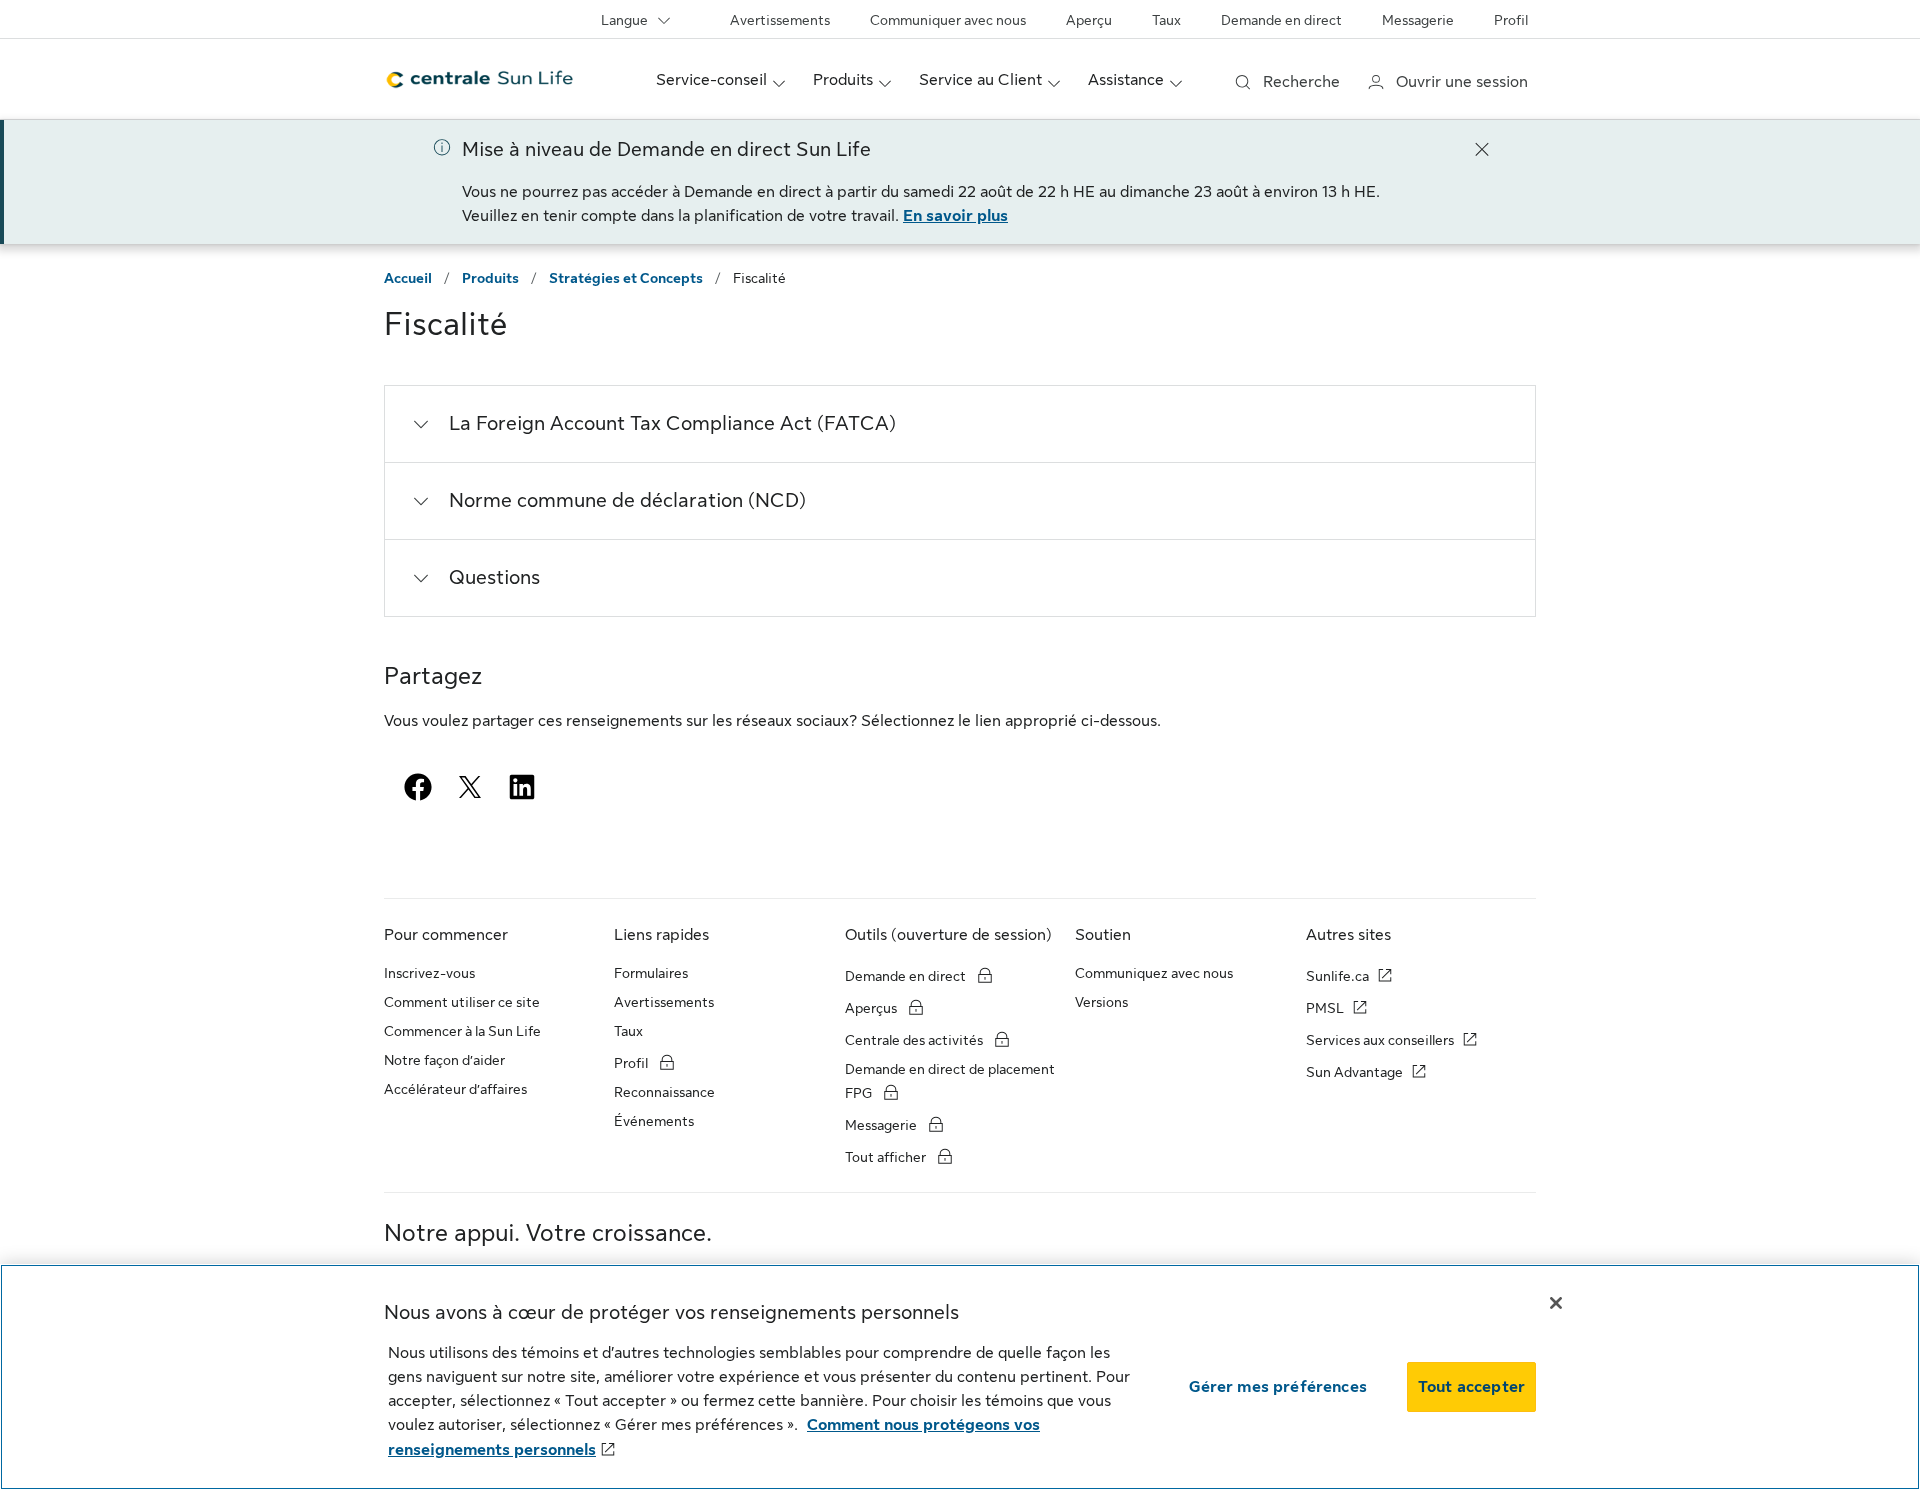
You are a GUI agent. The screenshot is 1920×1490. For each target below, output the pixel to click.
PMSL (1325, 1008)
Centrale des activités (914, 1040)
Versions (1101, 1002)
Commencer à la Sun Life (462, 1031)
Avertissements (780, 20)
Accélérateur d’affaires (455, 1089)
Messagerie (1418, 20)
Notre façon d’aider (444, 1060)
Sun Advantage (1354, 1072)
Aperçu (1089, 20)
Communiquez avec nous (1154, 973)
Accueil (408, 278)
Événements (654, 1121)
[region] (960, 1377)
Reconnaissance (664, 1092)
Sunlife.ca (1337, 976)
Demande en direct (1281, 20)
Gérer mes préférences (1278, 1387)
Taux (1166, 20)
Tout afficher (887, 1157)
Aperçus (872, 1008)
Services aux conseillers (1380, 1040)
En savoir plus (955, 216)
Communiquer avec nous (948, 20)
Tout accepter (1471, 1387)
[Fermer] (1482, 148)
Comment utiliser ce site (462, 1002)
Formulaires (651, 973)
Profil (1511, 20)
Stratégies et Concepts (626, 278)
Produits (490, 278)
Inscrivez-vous (429, 973)
